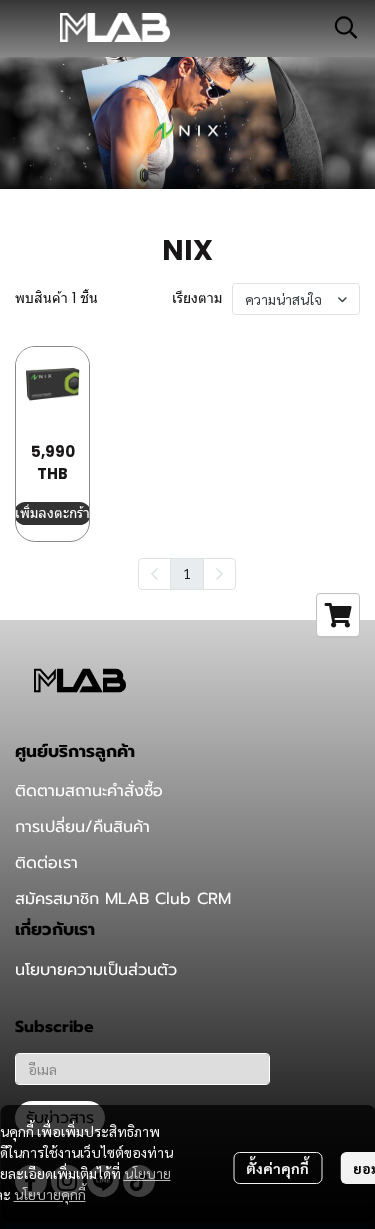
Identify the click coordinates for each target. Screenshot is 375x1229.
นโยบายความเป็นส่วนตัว (96, 970)
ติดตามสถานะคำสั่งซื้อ (89, 791)
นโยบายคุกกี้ (50, 1194)
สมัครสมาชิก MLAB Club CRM (123, 899)
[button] (346, 27)
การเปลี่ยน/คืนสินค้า (82, 827)
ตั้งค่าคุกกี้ (277, 1168)
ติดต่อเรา (46, 863)
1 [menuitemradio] (187, 573)
